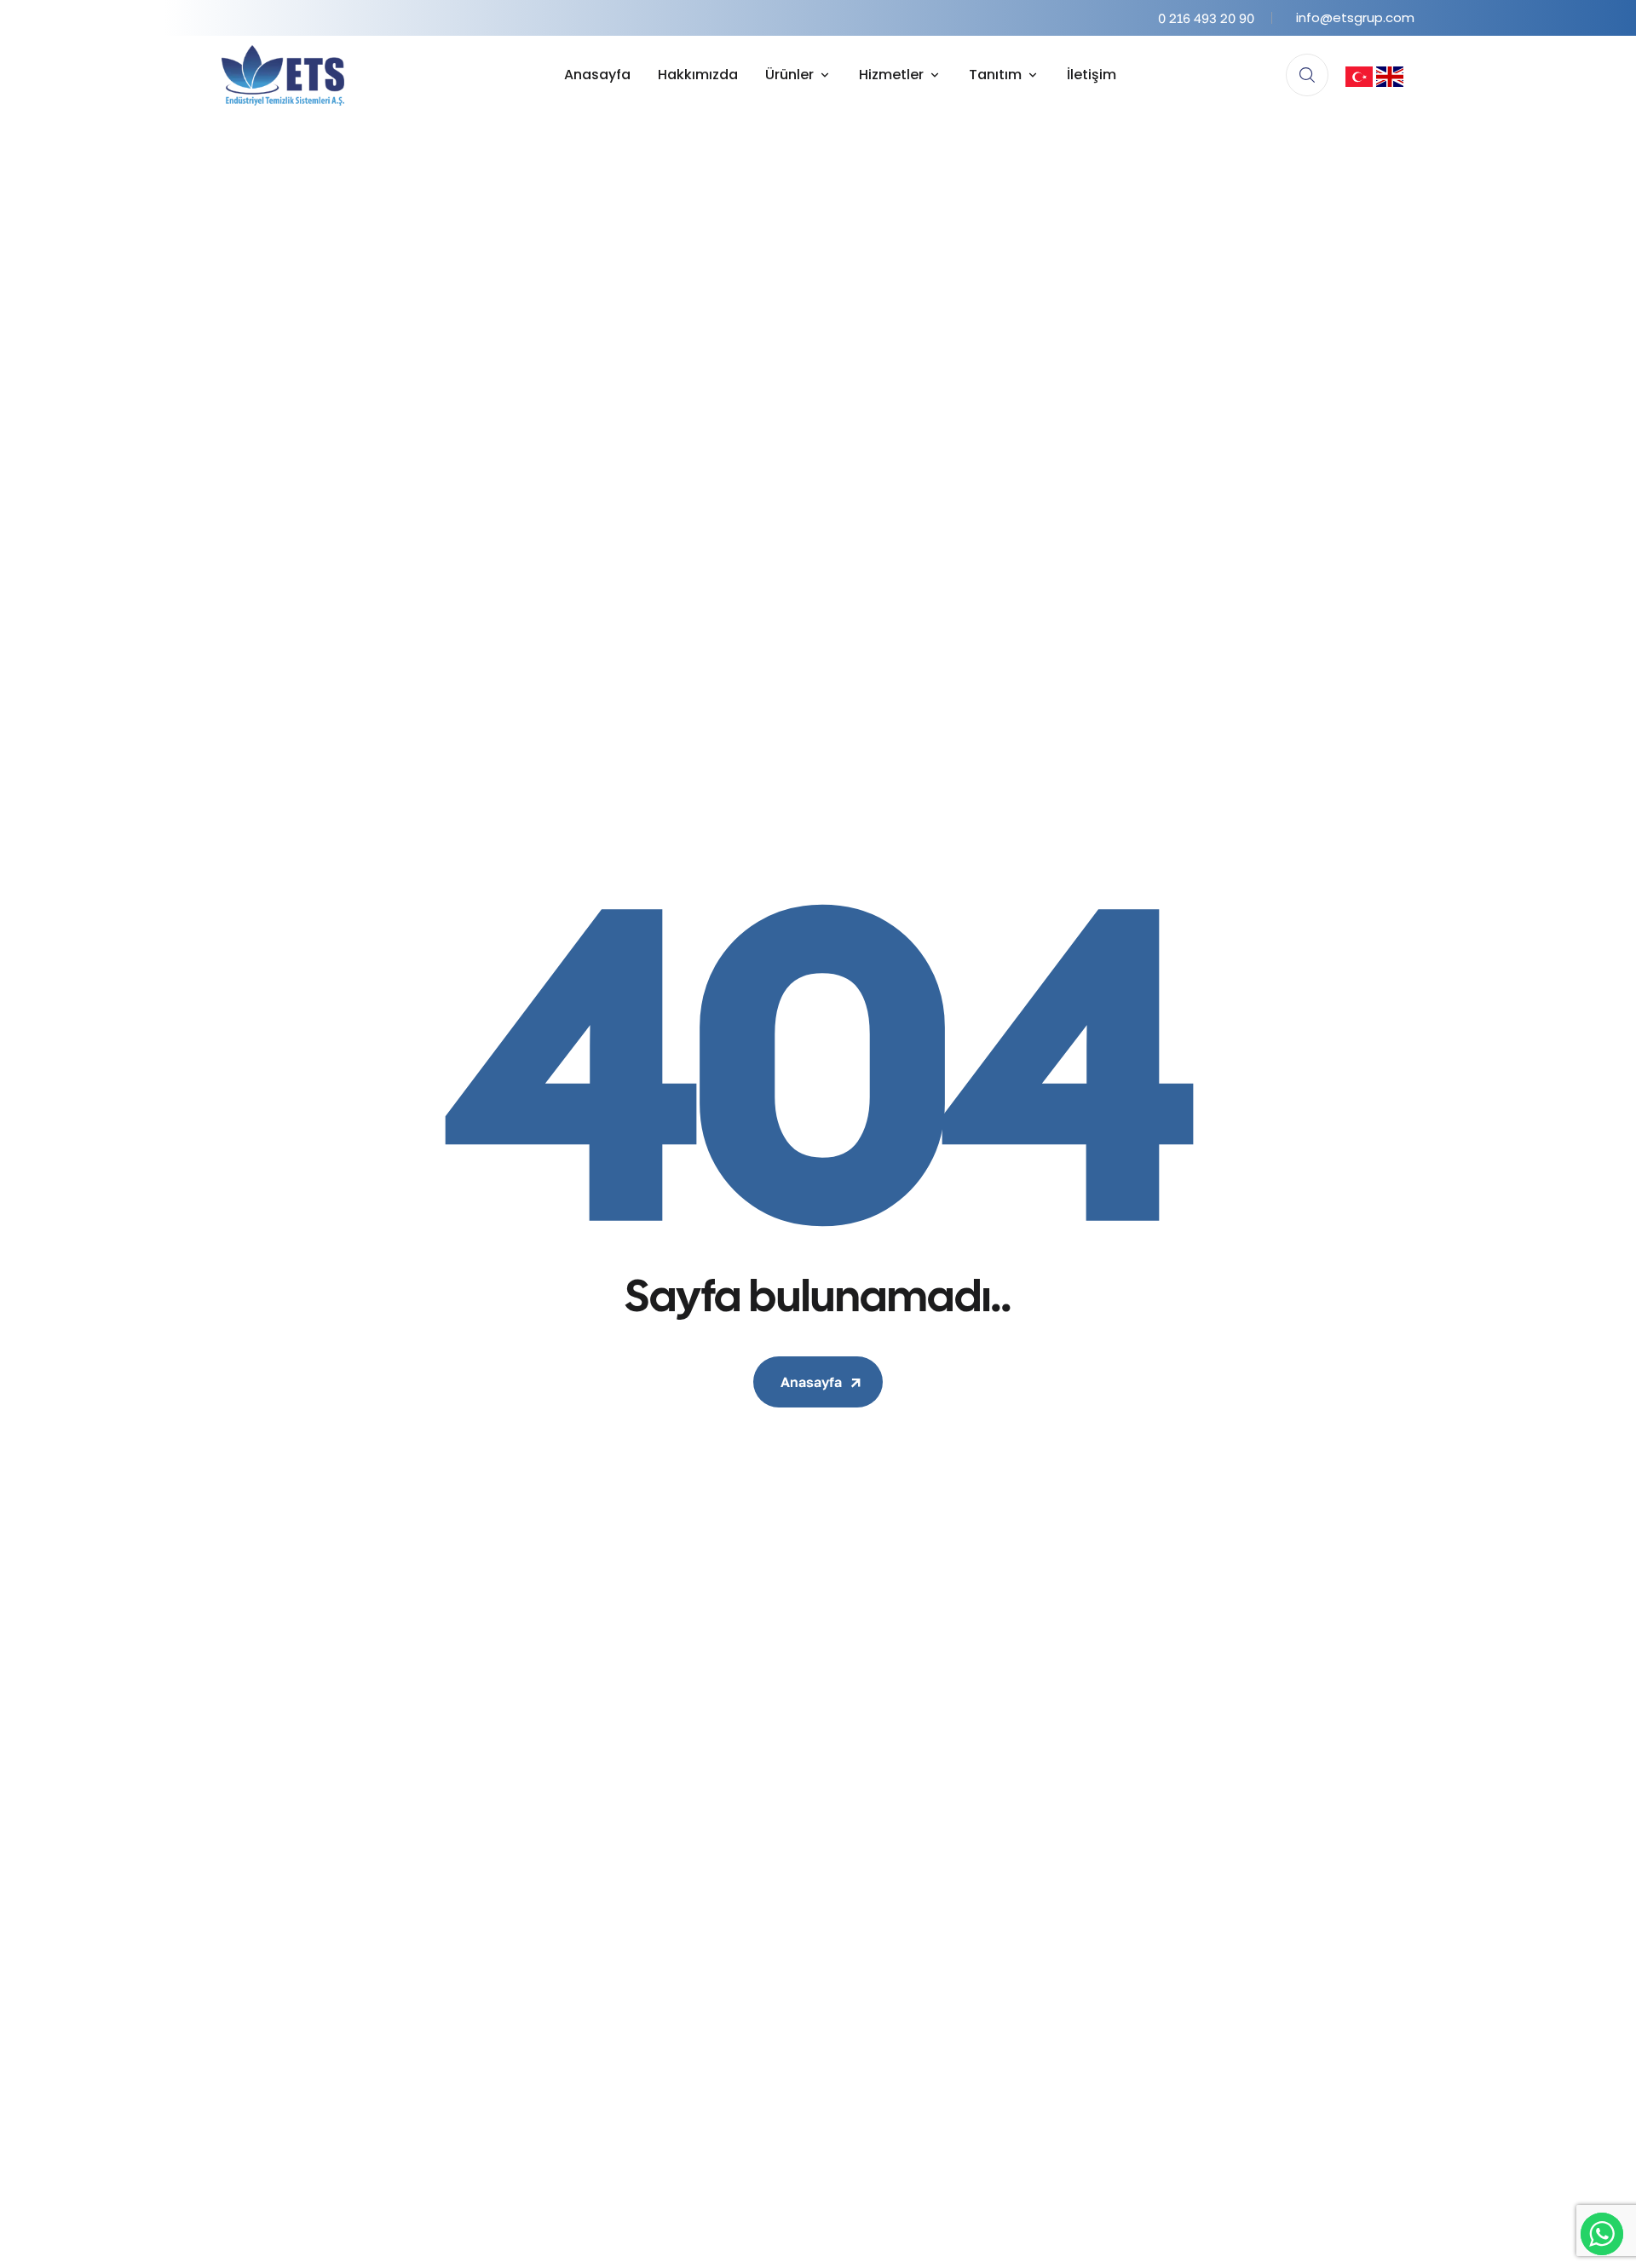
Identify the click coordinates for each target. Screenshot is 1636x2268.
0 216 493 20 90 (1206, 18)
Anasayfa (811, 1382)
